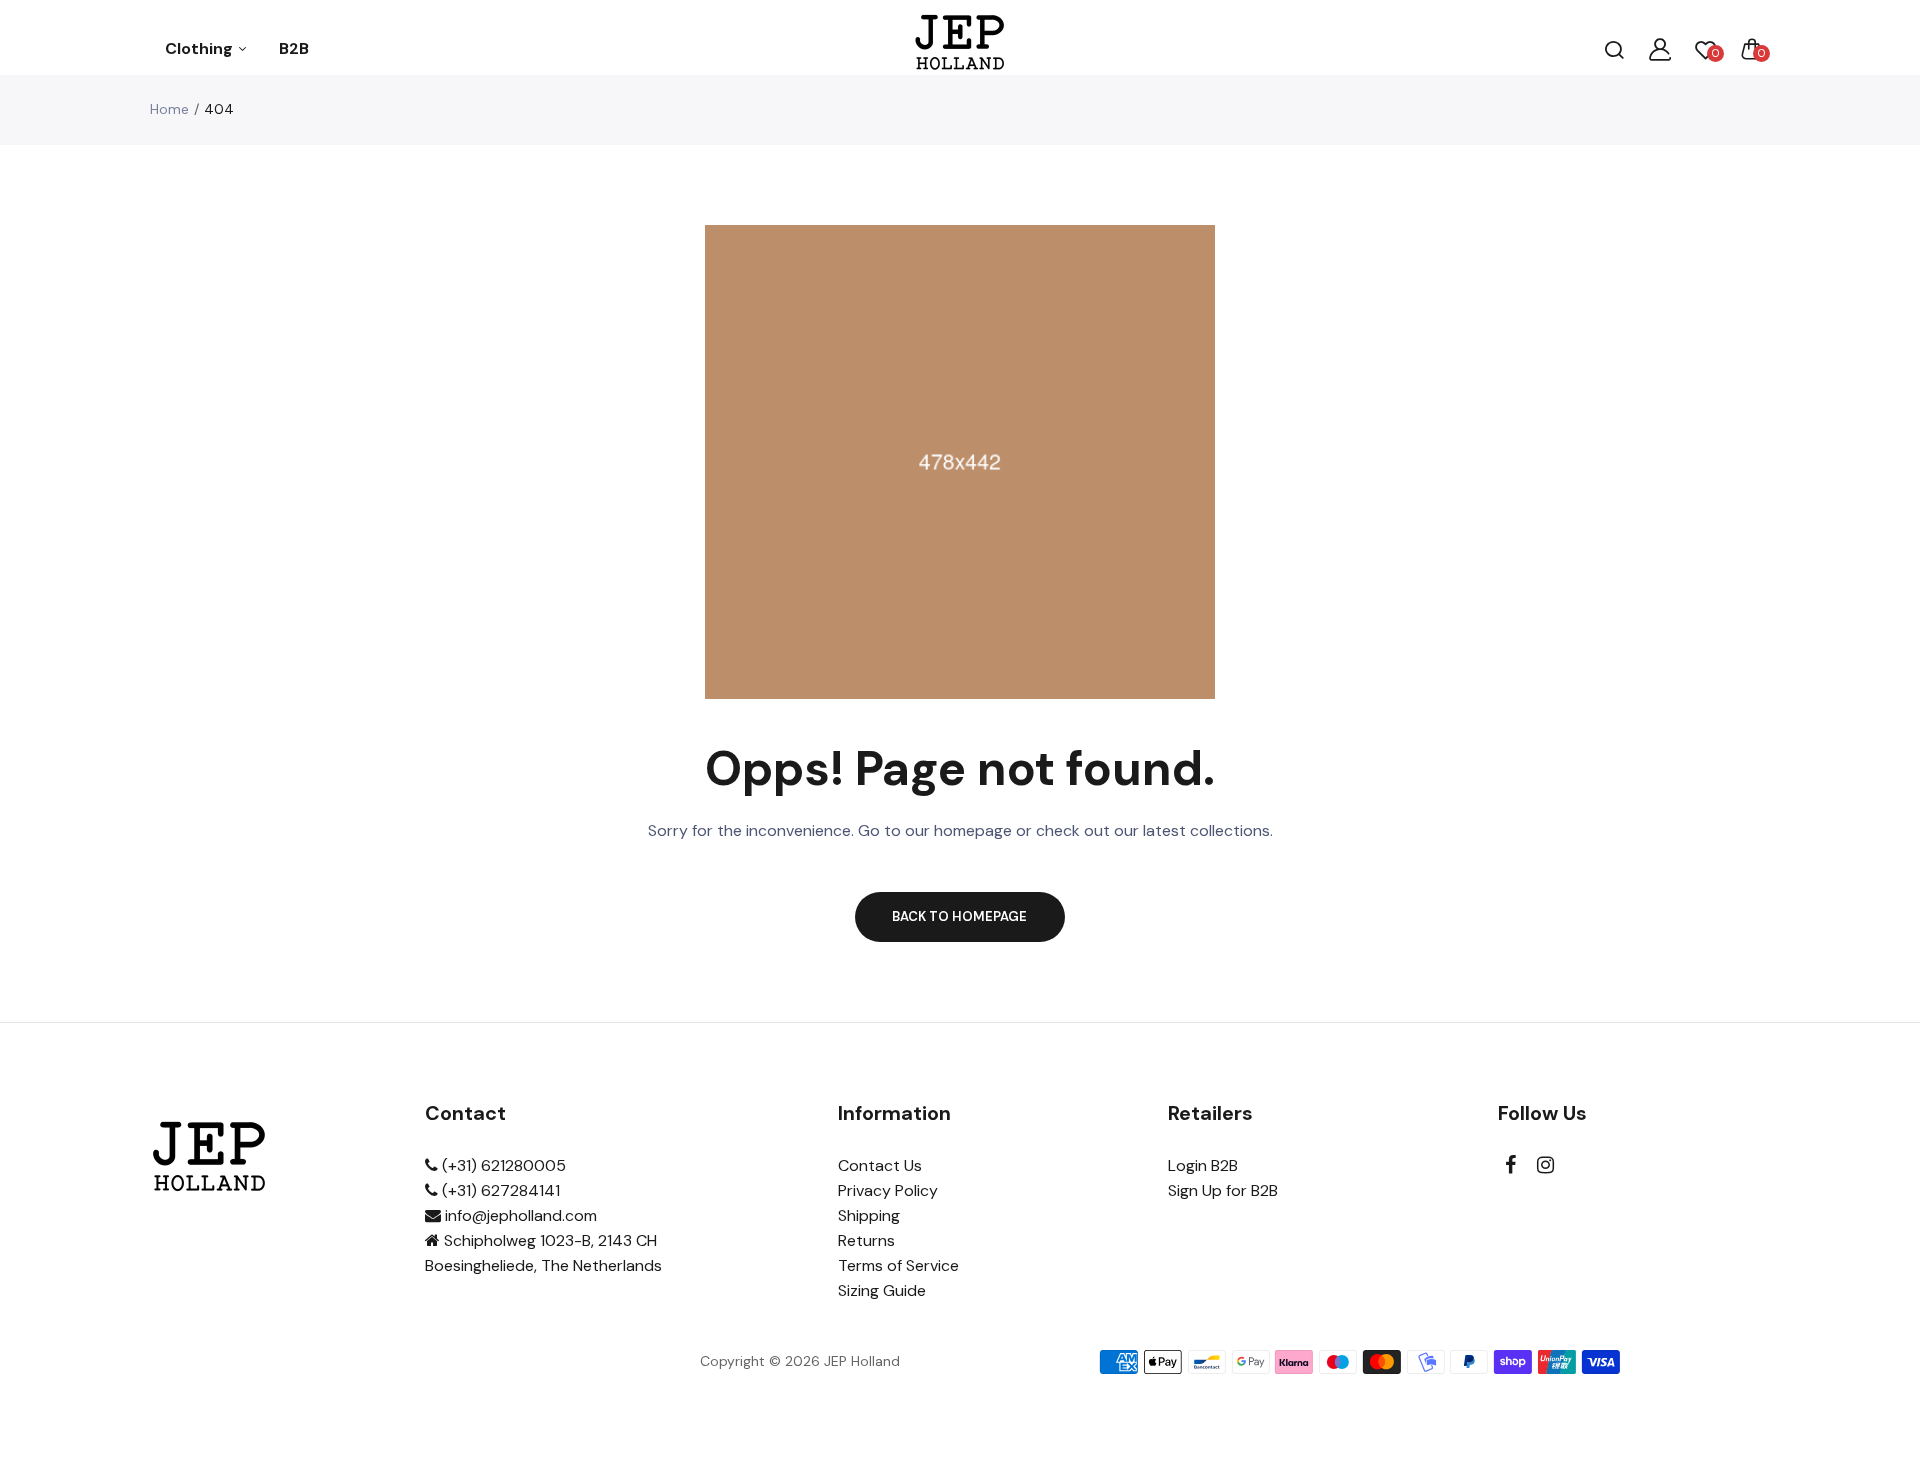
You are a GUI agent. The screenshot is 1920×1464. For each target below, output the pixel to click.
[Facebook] (1510, 1165)
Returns (866, 1240)
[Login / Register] (1660, 49)
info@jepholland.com (519, 1215)
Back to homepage (959, 916)
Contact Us (880, 1165)
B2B (294, 48)
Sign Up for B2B (1223, 1190)
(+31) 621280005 (502, 1165)
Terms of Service (898, 1265)
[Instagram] (1545, 1165)
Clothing (201, 48)
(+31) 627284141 (499, 1190)
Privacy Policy (888, 1190)
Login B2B (1203, 1165)
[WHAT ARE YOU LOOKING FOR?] (1614, 49)
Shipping (869, 1215)
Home (169, 109)
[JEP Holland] (960, 48)
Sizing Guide (882, 1290)
